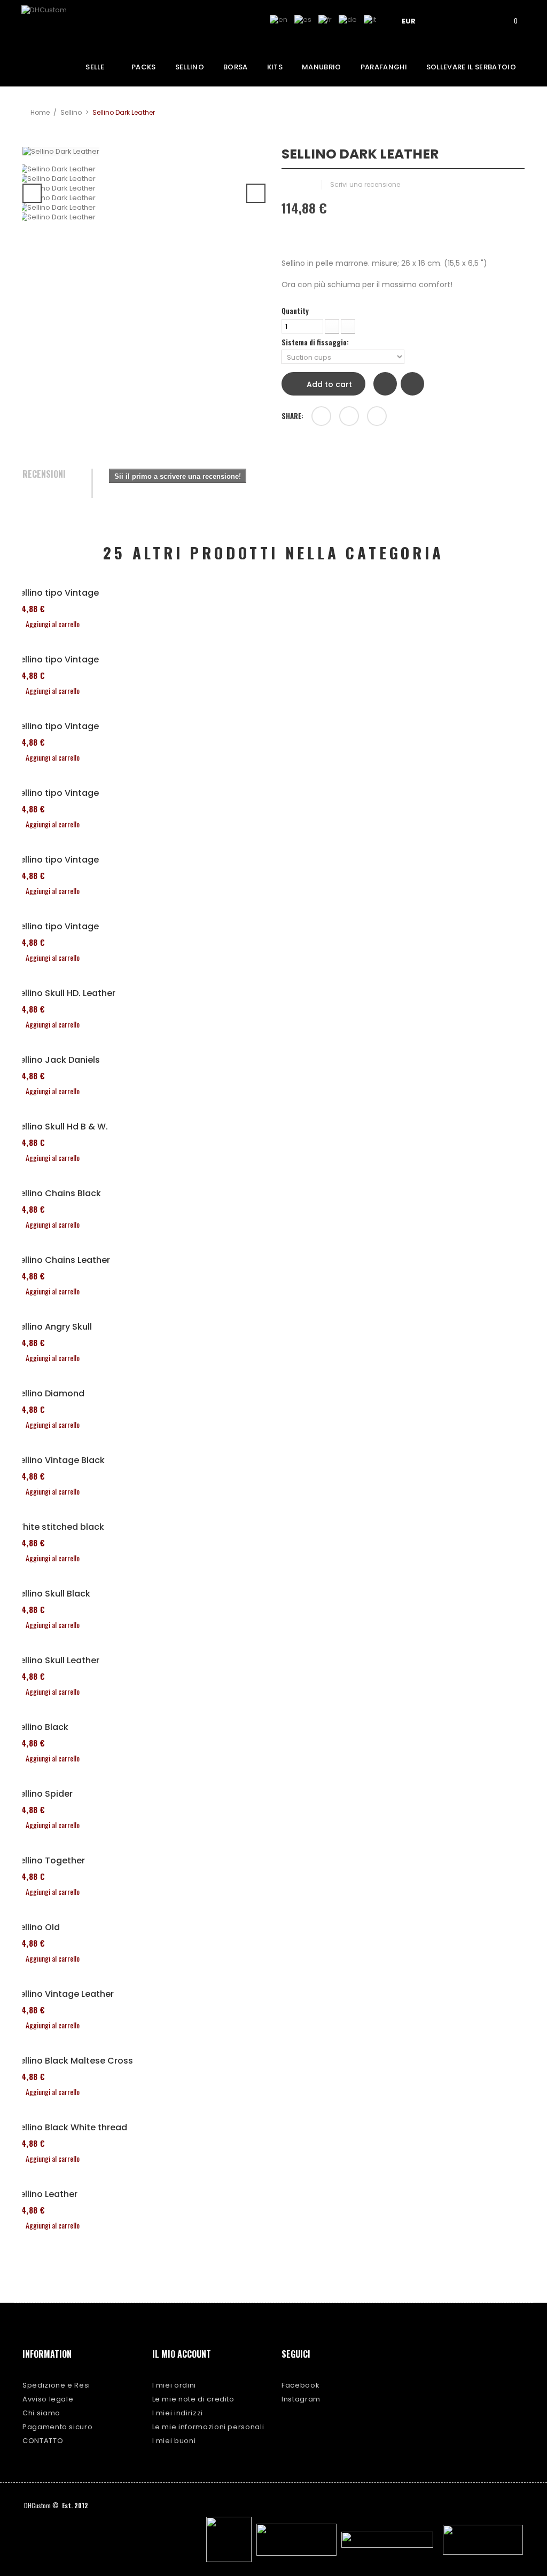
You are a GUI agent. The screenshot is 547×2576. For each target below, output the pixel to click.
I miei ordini (174, 2385)
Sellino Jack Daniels (57, 1060)
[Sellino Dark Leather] (144, 169)
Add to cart (328, 384)
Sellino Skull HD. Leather (65, 993)
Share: (292, 416)
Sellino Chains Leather (62, 1260)
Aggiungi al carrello (53, 624)
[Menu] (449, 20)
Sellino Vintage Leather (64, 1994)
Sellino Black (41, 1727)
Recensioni (44, 475)
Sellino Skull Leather (57, 1661)
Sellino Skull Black (52, 1594)
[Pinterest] (377, 416)
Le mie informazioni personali (208, 2427)
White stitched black (59, 1527)
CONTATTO (43, 2441)
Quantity (295, 311)
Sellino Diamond (49, 1394)
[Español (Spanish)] (303, 19)
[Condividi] (321, 416)
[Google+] (349, 416)
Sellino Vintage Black (60, 1460)
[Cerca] (480, 20)
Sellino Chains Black (58, 1194)
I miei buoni (174, 2441)
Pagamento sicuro (57, 2427)
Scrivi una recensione (365, 184)
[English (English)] (279, 19)
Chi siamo (41, 2413)
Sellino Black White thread (71, 2128)
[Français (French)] (325, 19)
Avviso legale (48, 2399)
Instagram (301, 2399)
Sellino (71, 112)
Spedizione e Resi (56, 2385)
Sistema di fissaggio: (316, 342)
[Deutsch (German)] (348, 19)
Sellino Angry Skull (53, 1327)
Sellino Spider (44, 1794)
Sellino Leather (46, 2194)
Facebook (300, 2385)
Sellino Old (37, 1927)
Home (40, 112)
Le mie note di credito (193, 2399)
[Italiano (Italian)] (370, 19)
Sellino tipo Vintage (57, 593)
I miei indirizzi (178, 2413)
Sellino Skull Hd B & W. (61, 1127)
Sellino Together (50, 1861)
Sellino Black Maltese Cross (74, 2061)
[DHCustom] (61, 23)
